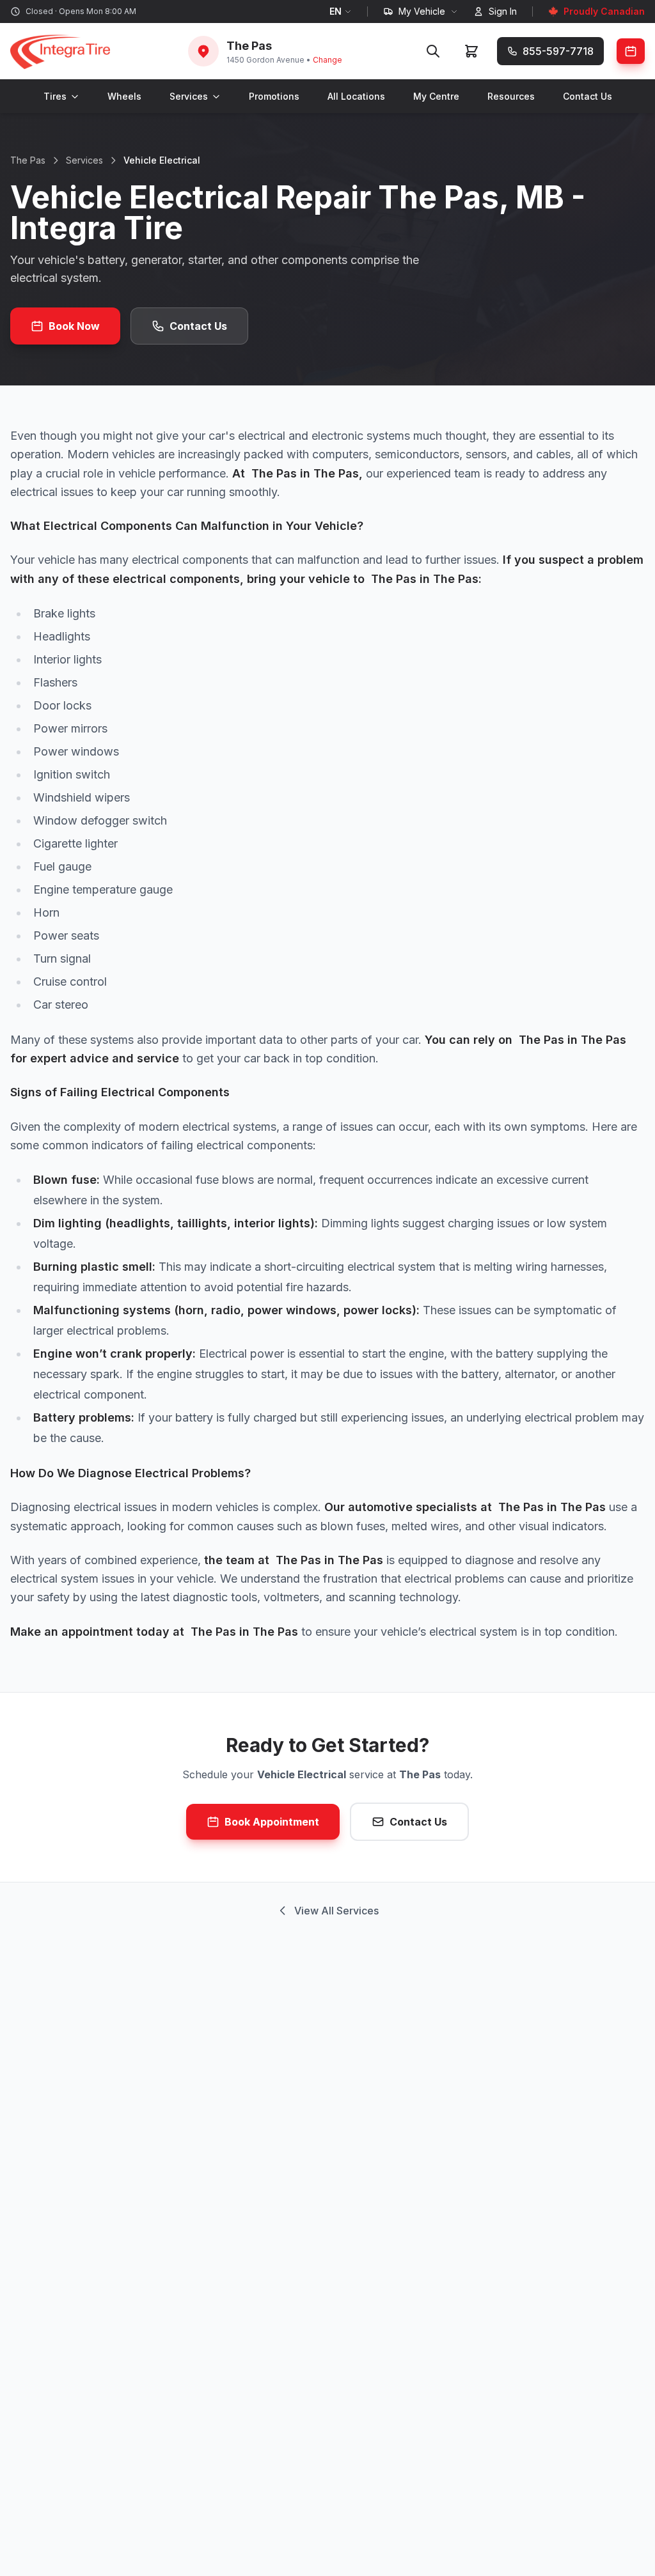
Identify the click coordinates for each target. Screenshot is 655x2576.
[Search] (433, 51)
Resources (511, 96)
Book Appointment (272, 1822)
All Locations (356, 96)
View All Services (336, 1911)
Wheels (124, 96)
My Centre (436, 96)
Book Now (74, 326)
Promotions (274, 96)
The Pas (28, 160)
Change (327, 60)
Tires (55, 96)
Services (189, 96)
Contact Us (588, 96)
